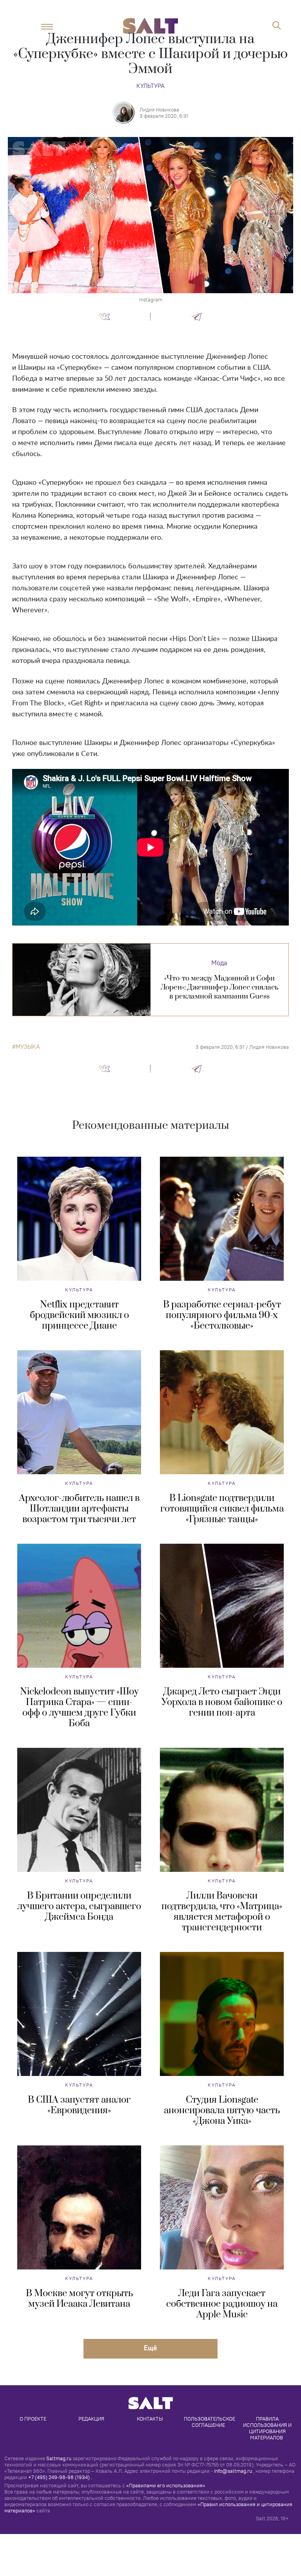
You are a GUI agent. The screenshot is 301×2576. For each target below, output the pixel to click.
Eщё (150, 2348)
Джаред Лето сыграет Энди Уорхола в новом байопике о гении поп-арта (222, 1702)
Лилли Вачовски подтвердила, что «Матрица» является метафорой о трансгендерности (222, 1912)
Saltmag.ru (59, 2458)
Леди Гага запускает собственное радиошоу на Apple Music (222, 2304)
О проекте (33, 2419)
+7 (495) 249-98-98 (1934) (59, 2477)
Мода (219, 963)
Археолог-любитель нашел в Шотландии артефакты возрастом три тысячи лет (79, 1509)
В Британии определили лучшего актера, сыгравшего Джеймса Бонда (79, 1906)
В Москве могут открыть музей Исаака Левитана (79, 2299)
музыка (28, 1047)
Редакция (91, 2419)
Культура (150, 86)
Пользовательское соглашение (210, 2422)
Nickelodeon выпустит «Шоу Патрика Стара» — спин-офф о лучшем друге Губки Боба (79, 1708)
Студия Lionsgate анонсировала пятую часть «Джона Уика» (222, 2110)
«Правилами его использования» (166, 2485)
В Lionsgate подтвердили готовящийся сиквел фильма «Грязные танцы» (222, 1509)
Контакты (150, 2419)
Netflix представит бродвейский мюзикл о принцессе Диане (79, 1315)
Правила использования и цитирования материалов (268, 2428)
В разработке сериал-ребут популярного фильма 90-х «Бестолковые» (222, 1315)
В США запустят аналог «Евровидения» (79, 2105)
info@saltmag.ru (233, 2471)
